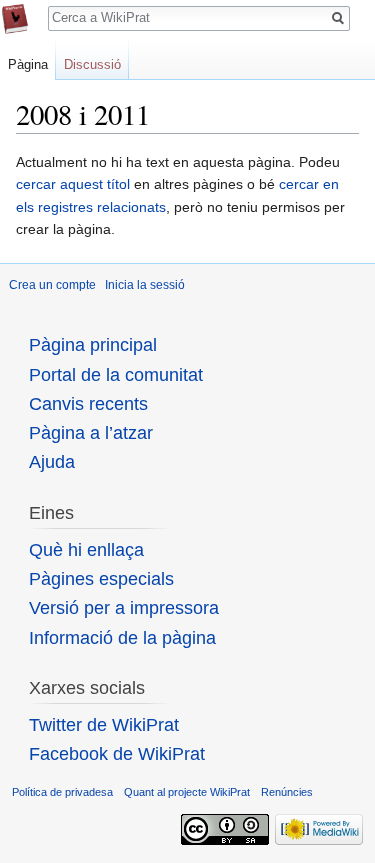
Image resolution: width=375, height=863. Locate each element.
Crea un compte (52, 285)
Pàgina (28, 64)
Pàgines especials (101, 579)
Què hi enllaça (86, 550)
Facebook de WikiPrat (117, 754)
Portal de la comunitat (116, 375)
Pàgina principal (93, 345)
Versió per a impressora (124, 608)
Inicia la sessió (145, 285)
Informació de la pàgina (122, 638)
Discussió (92, 64)
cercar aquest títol (73, 184)
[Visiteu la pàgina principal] (15, 19)
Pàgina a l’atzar (91, 433)
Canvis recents (88, 404)
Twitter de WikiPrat (104, 725)
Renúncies (287, 792)
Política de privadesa (62, 792)
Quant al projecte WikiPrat (187, 792)
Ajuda (52, 462)
